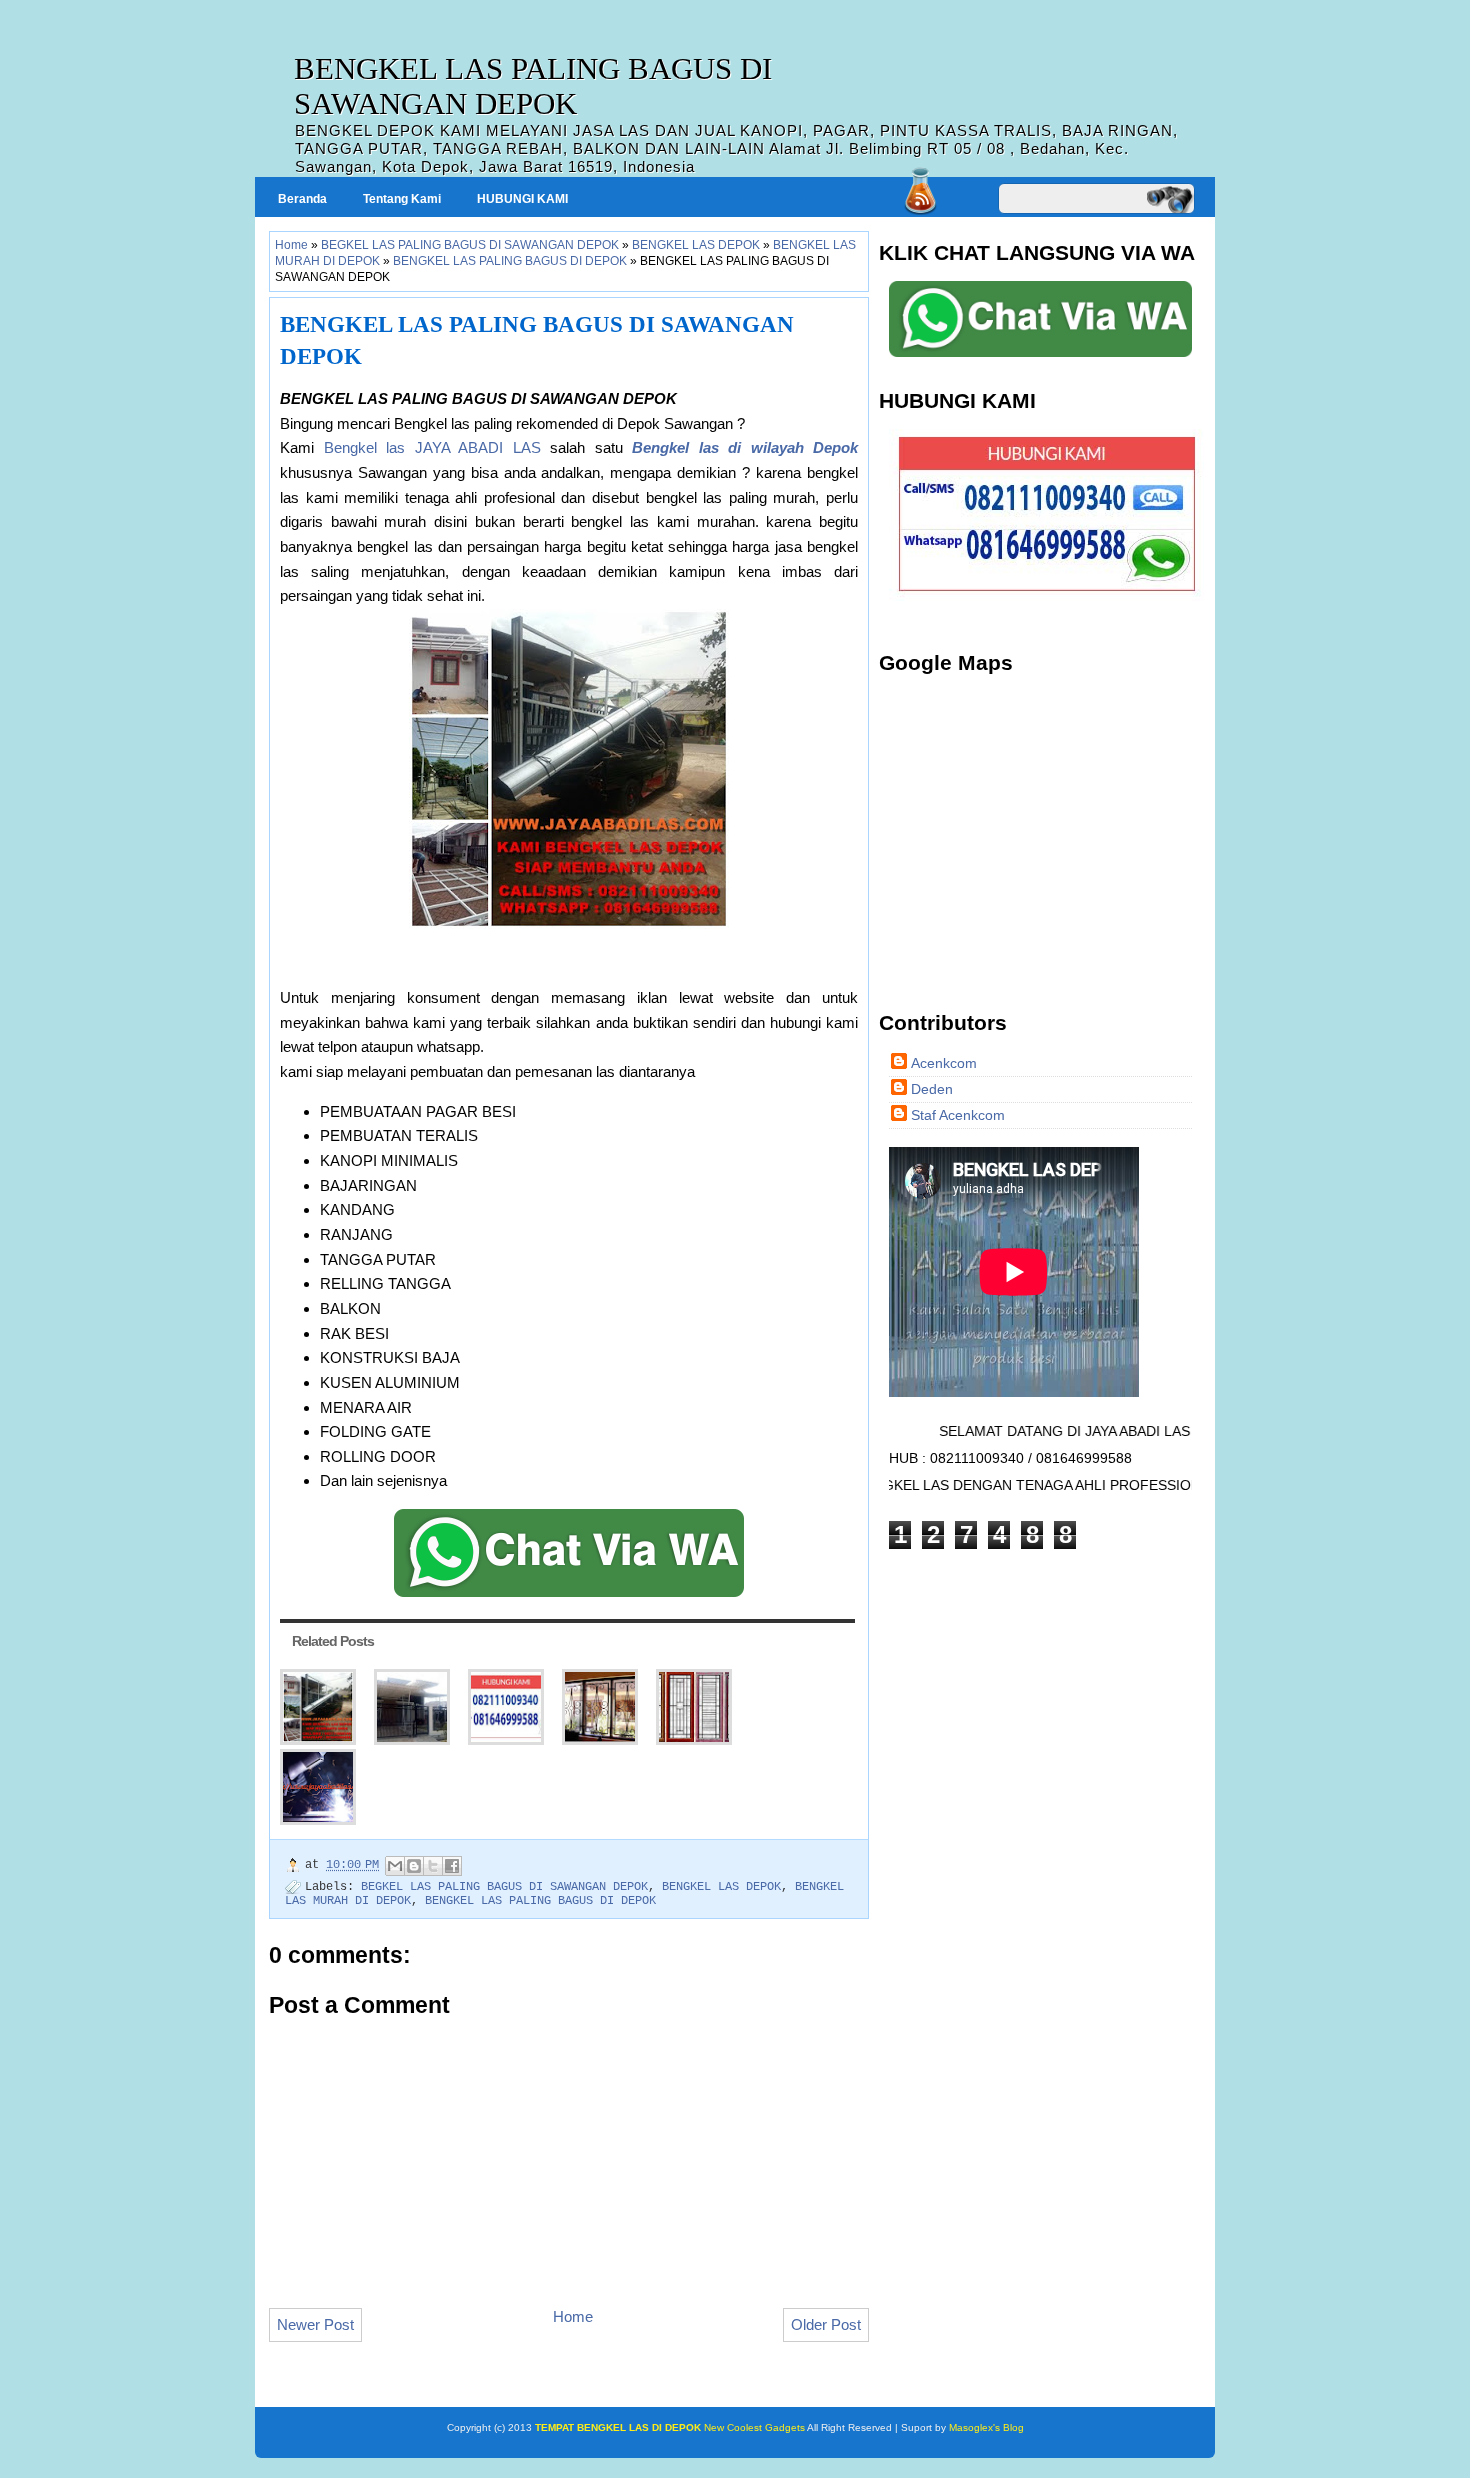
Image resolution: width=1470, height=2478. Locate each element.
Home (291, 245)
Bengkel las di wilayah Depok (745, 447)
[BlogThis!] (414, 1866)
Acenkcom (944, 1063)
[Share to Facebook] (452, 1866)
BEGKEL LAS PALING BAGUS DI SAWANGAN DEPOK (470, 245)
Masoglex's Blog (985, 2427)
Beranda (302, 199)
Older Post (826, 2324)
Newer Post (315, 2324)
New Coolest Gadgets (754, 2427)
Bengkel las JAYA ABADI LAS (432, 447)
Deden (932, 1089)
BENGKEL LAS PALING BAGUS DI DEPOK (510, 261)
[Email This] (395, 1866)
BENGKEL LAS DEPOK (696, 245)
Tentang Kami (402, 199)
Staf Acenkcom (958, 1115)
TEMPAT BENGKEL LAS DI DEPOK (618, 2427)
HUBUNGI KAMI (522, 199)
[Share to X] (433, 1866)
